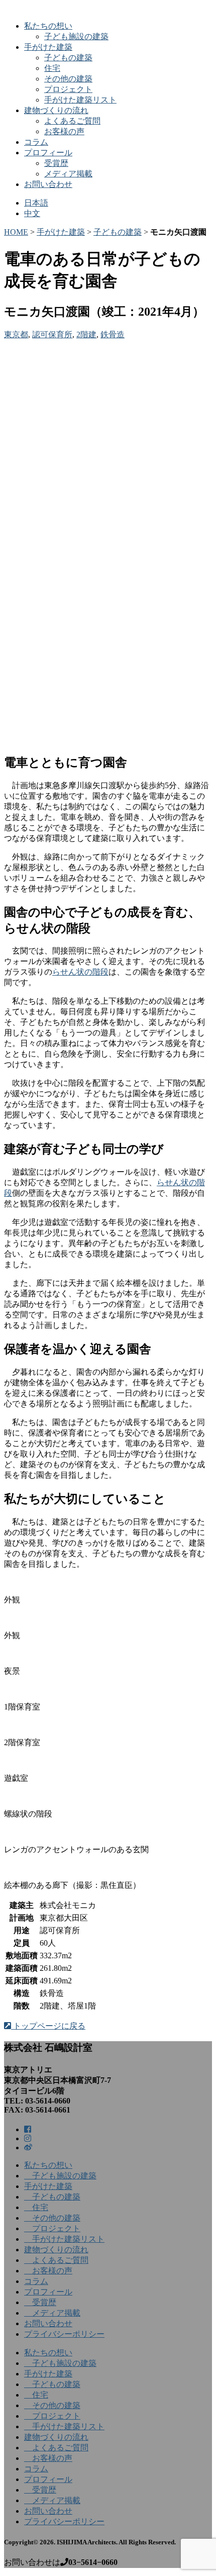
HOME (16, 232)
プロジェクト (68, 89)
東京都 (16, 335)
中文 (32, 213)
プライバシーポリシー (64, 2334)
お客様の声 (64, 131)
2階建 (86, 335)
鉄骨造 (113, 335)
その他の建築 (68, 79)
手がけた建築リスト (80, 100)
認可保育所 (52, 335)
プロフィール (48, 153)
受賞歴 (56, 163)
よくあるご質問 (72, 121)
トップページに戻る (48, 2026)
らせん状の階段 (80, 972)
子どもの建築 (68, 58)
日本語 (36, 203)
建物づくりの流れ (56, 110)
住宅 (52, 68)
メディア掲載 (68, 174)
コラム (36, 142)
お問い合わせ (48, 184)
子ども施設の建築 (76, 36)
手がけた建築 (48, 47)
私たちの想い (48, 26)
